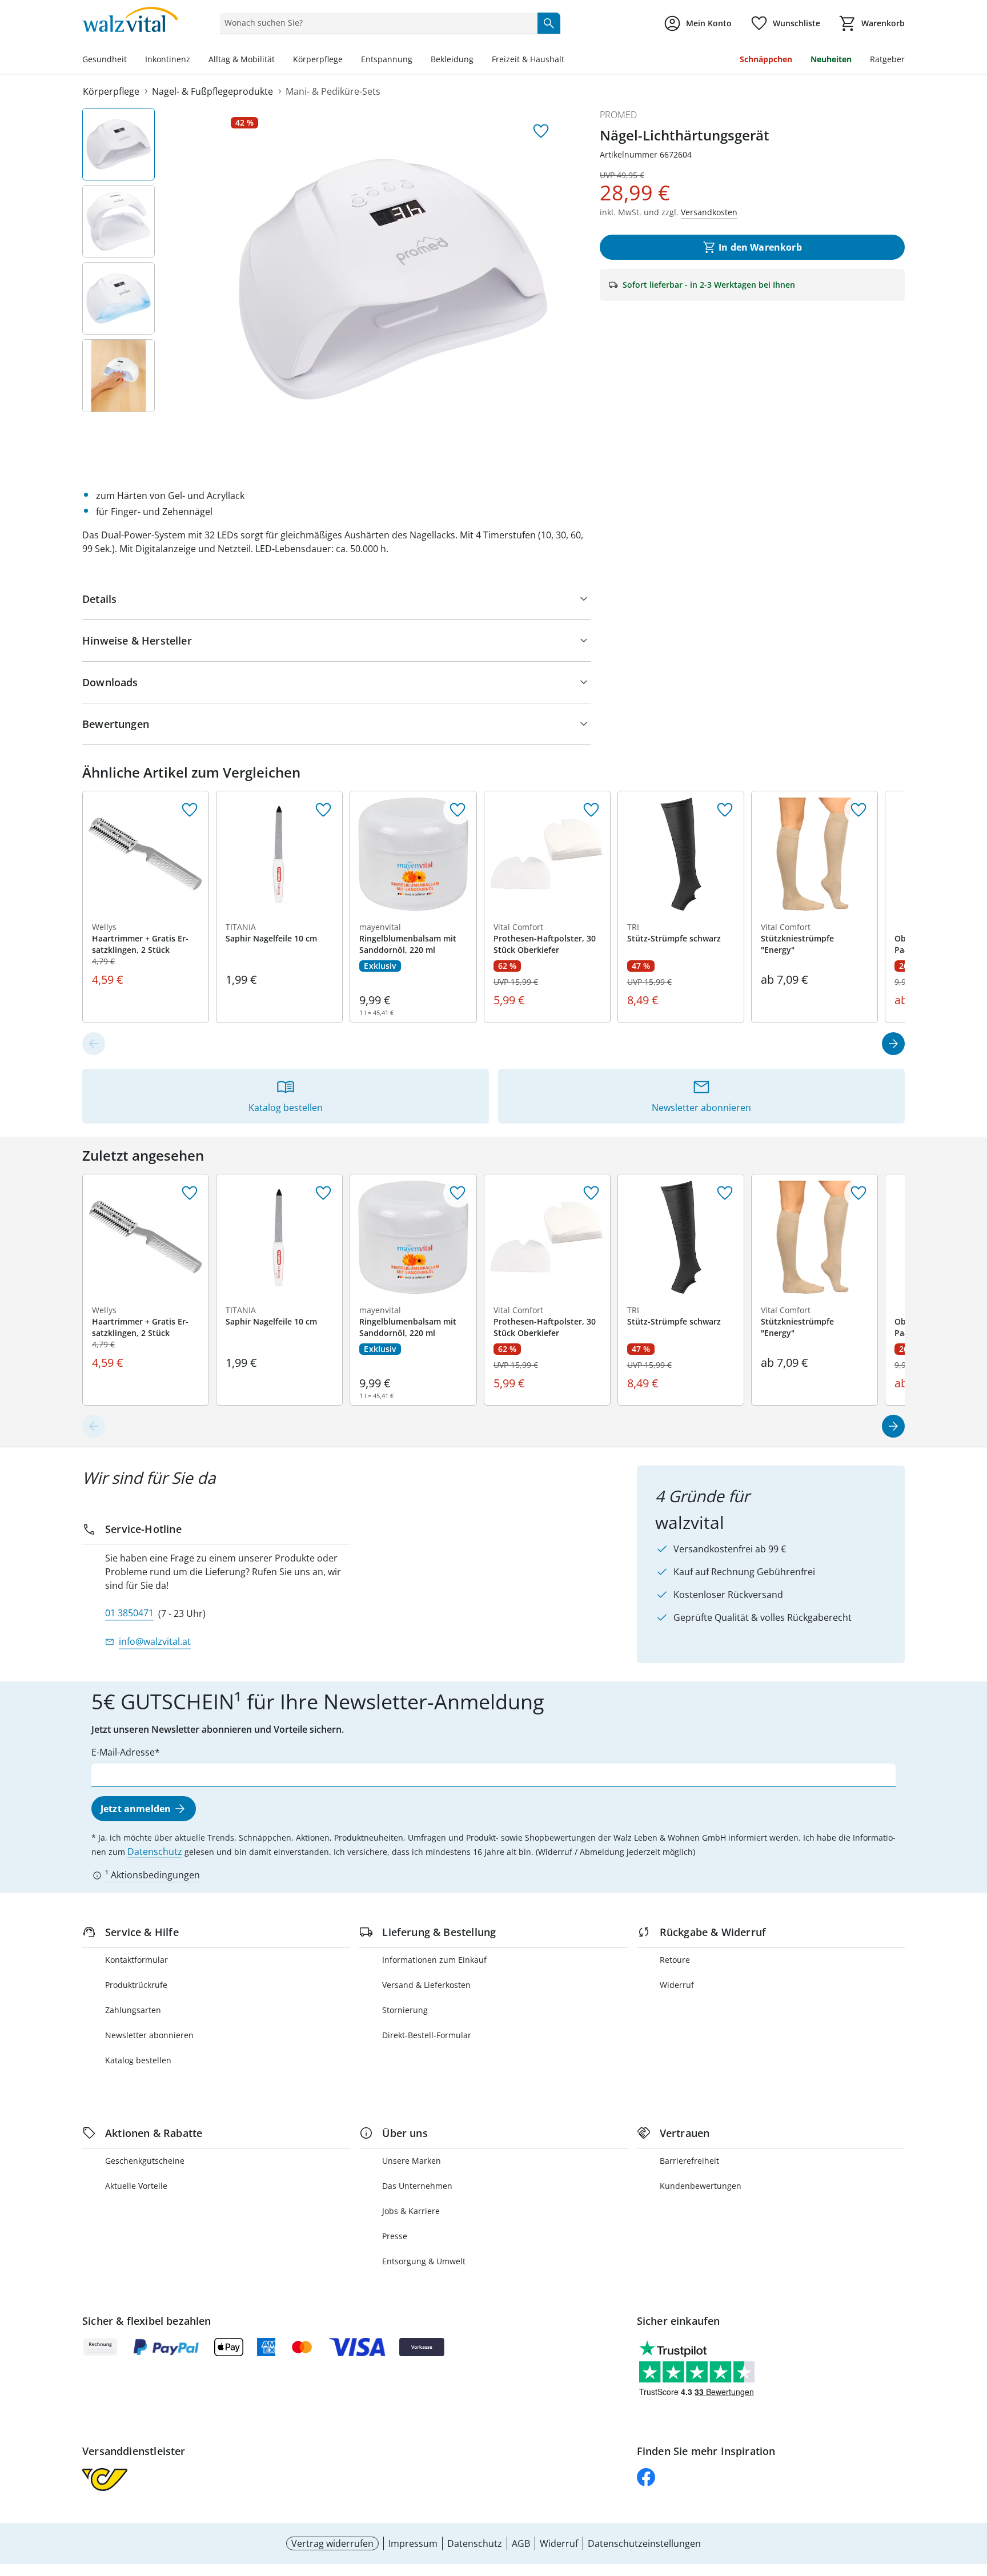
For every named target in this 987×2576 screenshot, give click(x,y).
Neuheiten (831, 59)
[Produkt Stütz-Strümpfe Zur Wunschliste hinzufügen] (725, 810)
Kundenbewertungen (701, 2186)
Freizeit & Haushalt (528, 59)
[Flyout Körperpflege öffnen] (347, 61)
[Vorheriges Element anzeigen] (94, 1044)
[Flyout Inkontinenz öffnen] (195, 61)
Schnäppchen (766, 59)
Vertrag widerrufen (332, 2543)
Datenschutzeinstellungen (644, 2543)
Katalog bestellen (138, 2060)
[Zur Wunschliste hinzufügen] (541, 131)
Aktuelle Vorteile (136, 2186)
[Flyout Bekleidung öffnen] (478, 61)
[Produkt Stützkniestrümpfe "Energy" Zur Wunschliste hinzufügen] (858, 810)
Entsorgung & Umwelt (424, 2261)
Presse (395, 2236)
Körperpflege (318, 59)
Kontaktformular (137, 1960)
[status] (376, 23)
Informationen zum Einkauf (434, 1960)
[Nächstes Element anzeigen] (893, 1044)
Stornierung (405, 2010)
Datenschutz (155, 1851)
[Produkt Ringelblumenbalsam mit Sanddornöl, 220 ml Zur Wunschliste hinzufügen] (458, 810)
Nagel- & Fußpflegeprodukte (212, 91)
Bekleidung (452, 59)
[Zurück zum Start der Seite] (973, 2494)
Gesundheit (105, 59)
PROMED (618, 115)
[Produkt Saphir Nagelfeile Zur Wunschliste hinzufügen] (323, 810)
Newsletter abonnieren (149, 2035)
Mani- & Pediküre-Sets (333, 91)
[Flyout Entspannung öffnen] (417, 61)
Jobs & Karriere (411, 2211)
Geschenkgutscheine (145, 2161)
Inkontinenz (168, 59)
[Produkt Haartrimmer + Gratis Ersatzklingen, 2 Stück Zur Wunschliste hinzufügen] (190, 810)
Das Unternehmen (417, 2186)
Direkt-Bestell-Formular (427, 2035)
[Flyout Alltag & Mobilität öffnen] (279, 61)
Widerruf (677, 1985)
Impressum (413, 2543)
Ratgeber (887, 59)
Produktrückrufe (136, 1985)
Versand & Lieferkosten (426, 1985)
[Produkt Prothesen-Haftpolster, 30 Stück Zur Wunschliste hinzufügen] (591, 810)
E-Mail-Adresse (123, 1752)
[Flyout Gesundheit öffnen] (131, 61)
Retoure (675, 1960)
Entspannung (387, 59)
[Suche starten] (549, 23)
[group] (393, 279)
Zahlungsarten (133, 2010)
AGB (521, 2543)
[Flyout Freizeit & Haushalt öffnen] (569, 61)
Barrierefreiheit (689, 2161)
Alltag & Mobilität (242, 59)
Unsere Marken (412, 2161)
